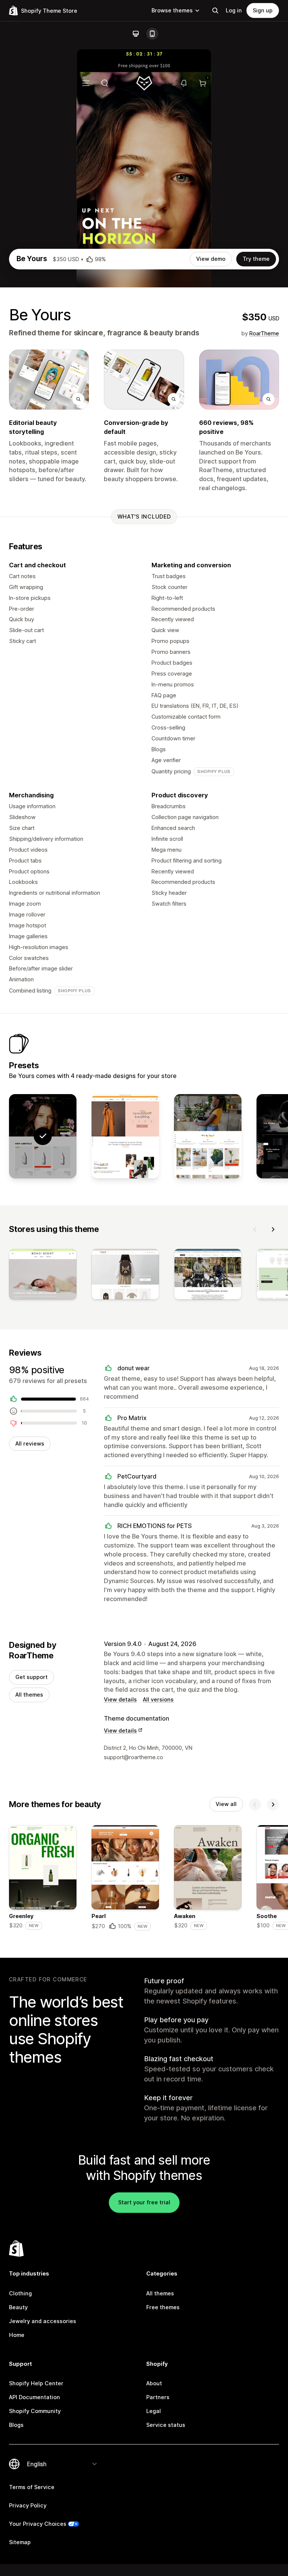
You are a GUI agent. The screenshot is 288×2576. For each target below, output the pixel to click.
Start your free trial (144, 2202)
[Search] (215, 10)
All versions (158, 1699)
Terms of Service (32, 2487)
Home (17, 2335)
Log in (234, 10)
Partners (158, 2397)
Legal (154, 2411)
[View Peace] (208, 1136)
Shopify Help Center (36, 2383)
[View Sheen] (125, 1136)
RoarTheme (264, 333)
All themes (29, 1695)
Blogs (16, 2425)
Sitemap (20, 2542)
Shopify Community (35, 2411)
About (154, 2383)
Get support (31, 1677)
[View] (43, 1276)
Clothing (20, 2293)
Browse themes (172, 10)
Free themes (163, 2307)
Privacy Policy (28, 2505)
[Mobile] (152, 34)
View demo (211, 259)
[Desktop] (136, 34)
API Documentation (34, 2397)
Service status (166, 2425)
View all (226, 1804)
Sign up (263, 10)
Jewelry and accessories (43, 2321)
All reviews (30, 1443)
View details (120, 1699)
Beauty (18, 2307)
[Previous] (255, 1229)
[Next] (273, 1229)
